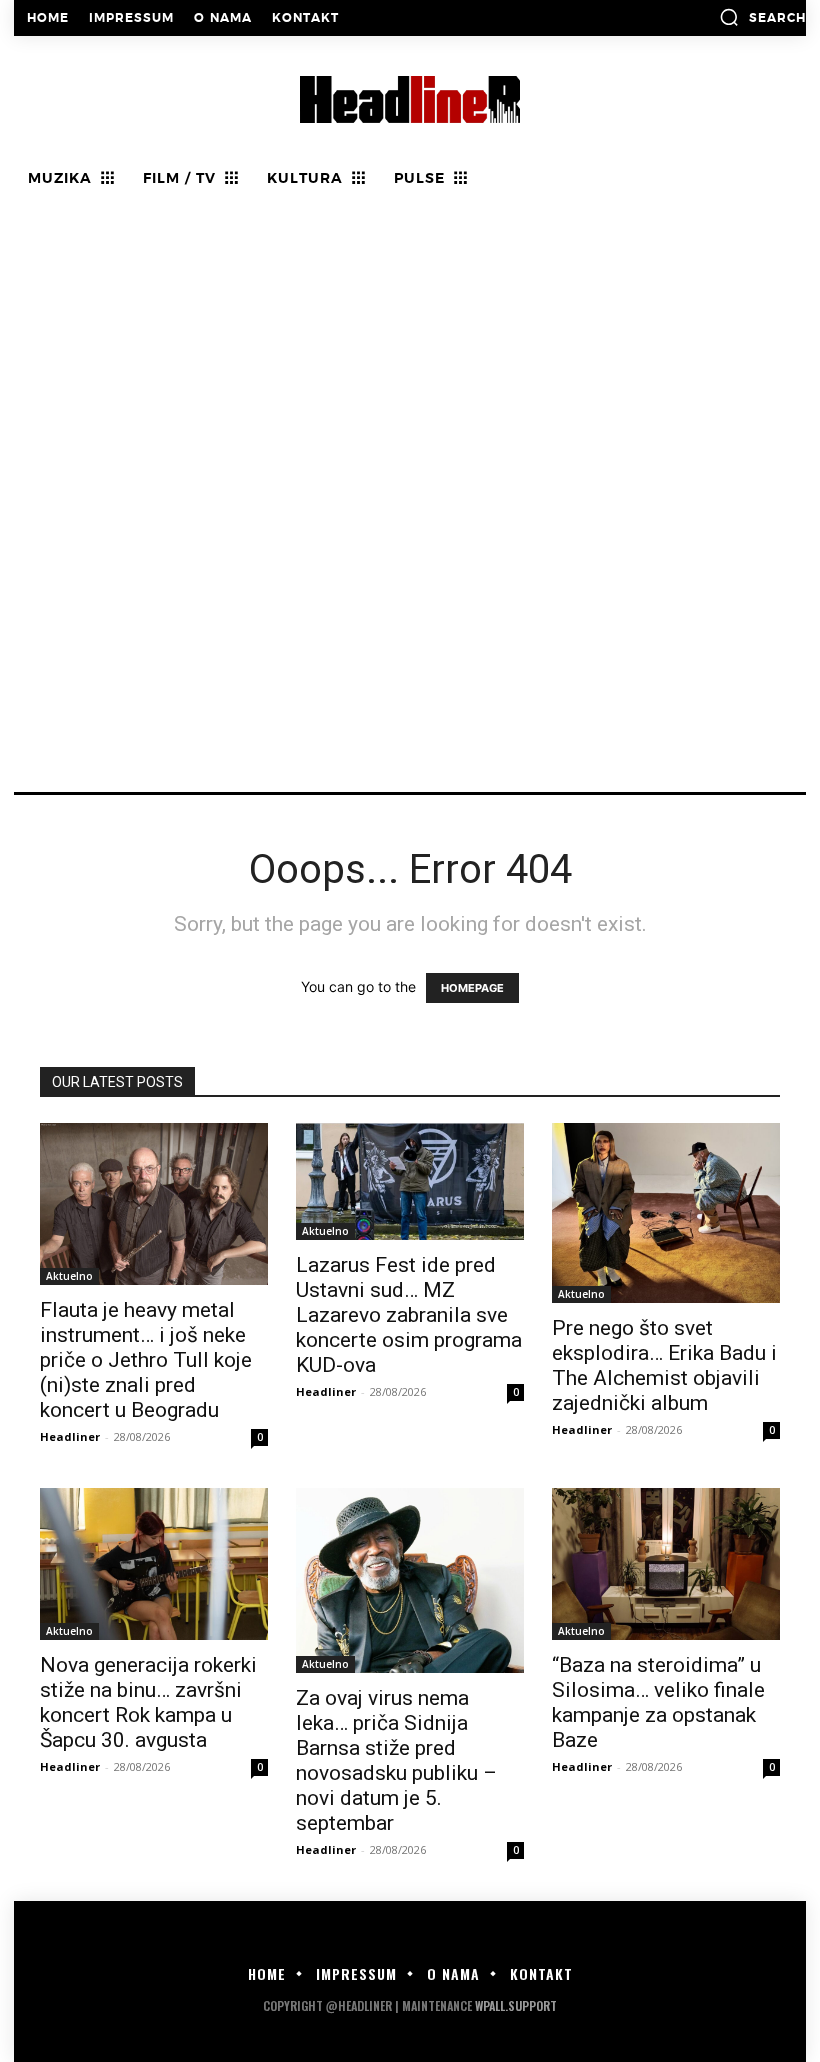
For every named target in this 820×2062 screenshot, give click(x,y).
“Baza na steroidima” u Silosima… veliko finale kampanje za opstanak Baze (658, 1702)
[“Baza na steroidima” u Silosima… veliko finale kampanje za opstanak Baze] (666, 1564)
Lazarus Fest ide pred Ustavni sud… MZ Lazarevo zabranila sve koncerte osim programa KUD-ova (409, 1315)
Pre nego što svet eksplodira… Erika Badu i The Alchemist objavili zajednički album (664, 1365)
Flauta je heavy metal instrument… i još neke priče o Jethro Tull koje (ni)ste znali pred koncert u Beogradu (146, 1360)
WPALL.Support (516, 2005)
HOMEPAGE (472, 988)
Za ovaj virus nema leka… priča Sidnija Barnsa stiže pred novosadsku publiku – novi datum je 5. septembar (396, 1760)
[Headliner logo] (410, 99)
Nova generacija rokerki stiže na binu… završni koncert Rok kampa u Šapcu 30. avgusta (148, 1702)
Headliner (70, 1436)
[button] (762, 17)
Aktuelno (69, 1276)
